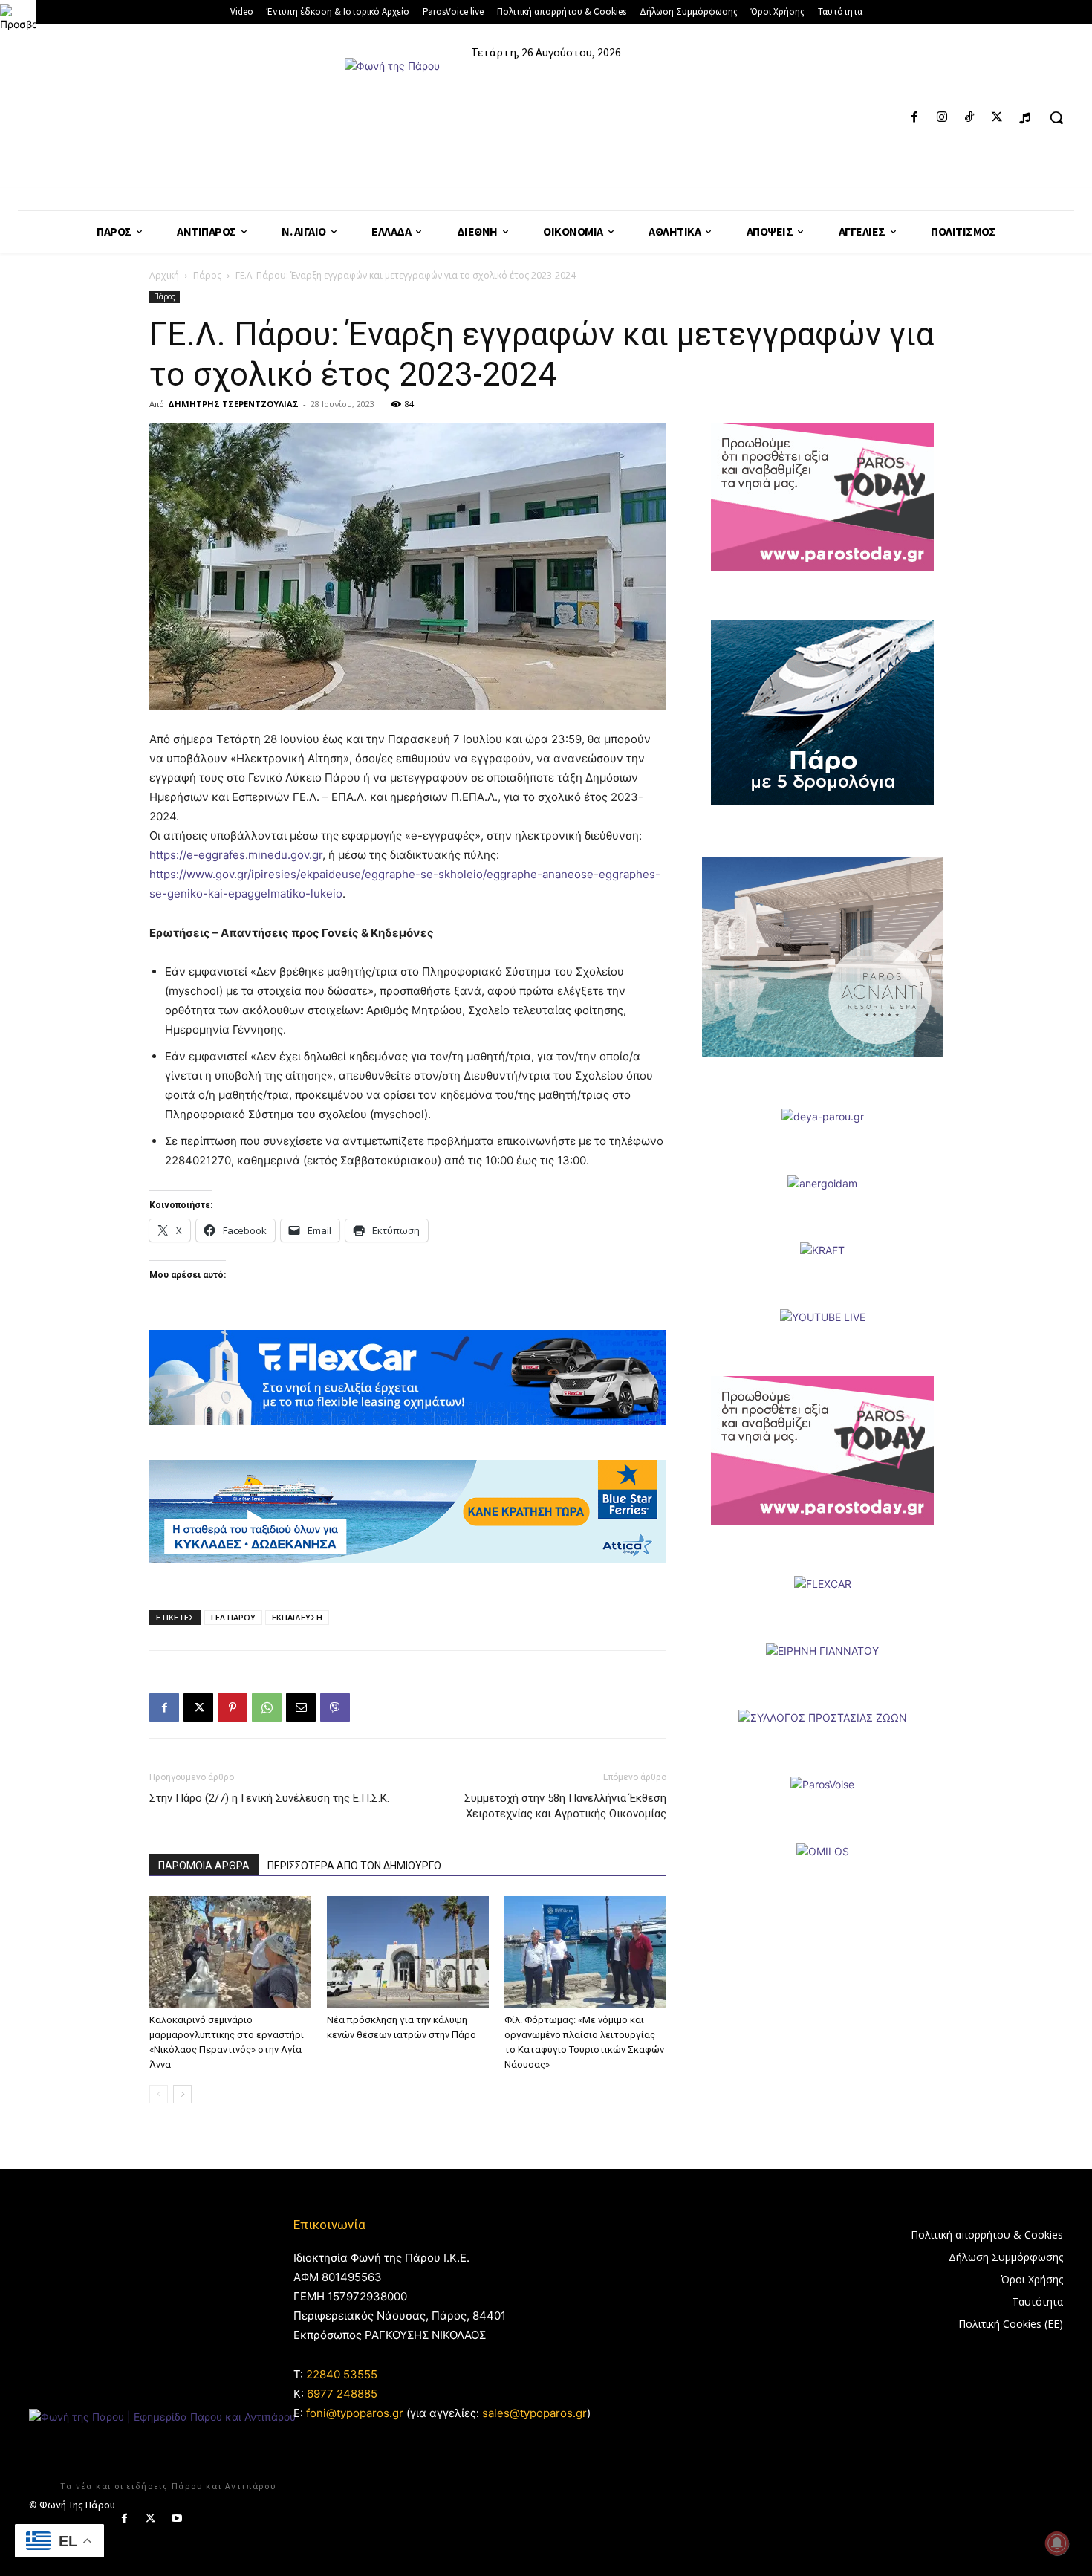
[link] (18, 18)
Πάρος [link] (207, 275)
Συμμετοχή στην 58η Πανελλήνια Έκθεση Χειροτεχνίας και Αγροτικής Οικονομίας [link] (565, 1806)
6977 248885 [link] (342, 2394)
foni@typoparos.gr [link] (355, 2413)
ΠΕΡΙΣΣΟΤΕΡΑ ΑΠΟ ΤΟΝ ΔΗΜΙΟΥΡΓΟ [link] (354, 1866)
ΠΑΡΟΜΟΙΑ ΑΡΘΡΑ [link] (204, 1866)
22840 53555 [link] (342, 2374)
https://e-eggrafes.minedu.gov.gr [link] (236, 855)
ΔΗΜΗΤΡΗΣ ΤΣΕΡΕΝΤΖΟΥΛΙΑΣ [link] (233, 404)
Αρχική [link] (164, 275)
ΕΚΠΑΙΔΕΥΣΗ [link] (297, 1617)
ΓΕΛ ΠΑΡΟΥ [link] (233, 1617)
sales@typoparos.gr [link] (534, 2413)
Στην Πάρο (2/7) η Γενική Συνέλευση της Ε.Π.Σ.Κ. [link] (269, 1798)
